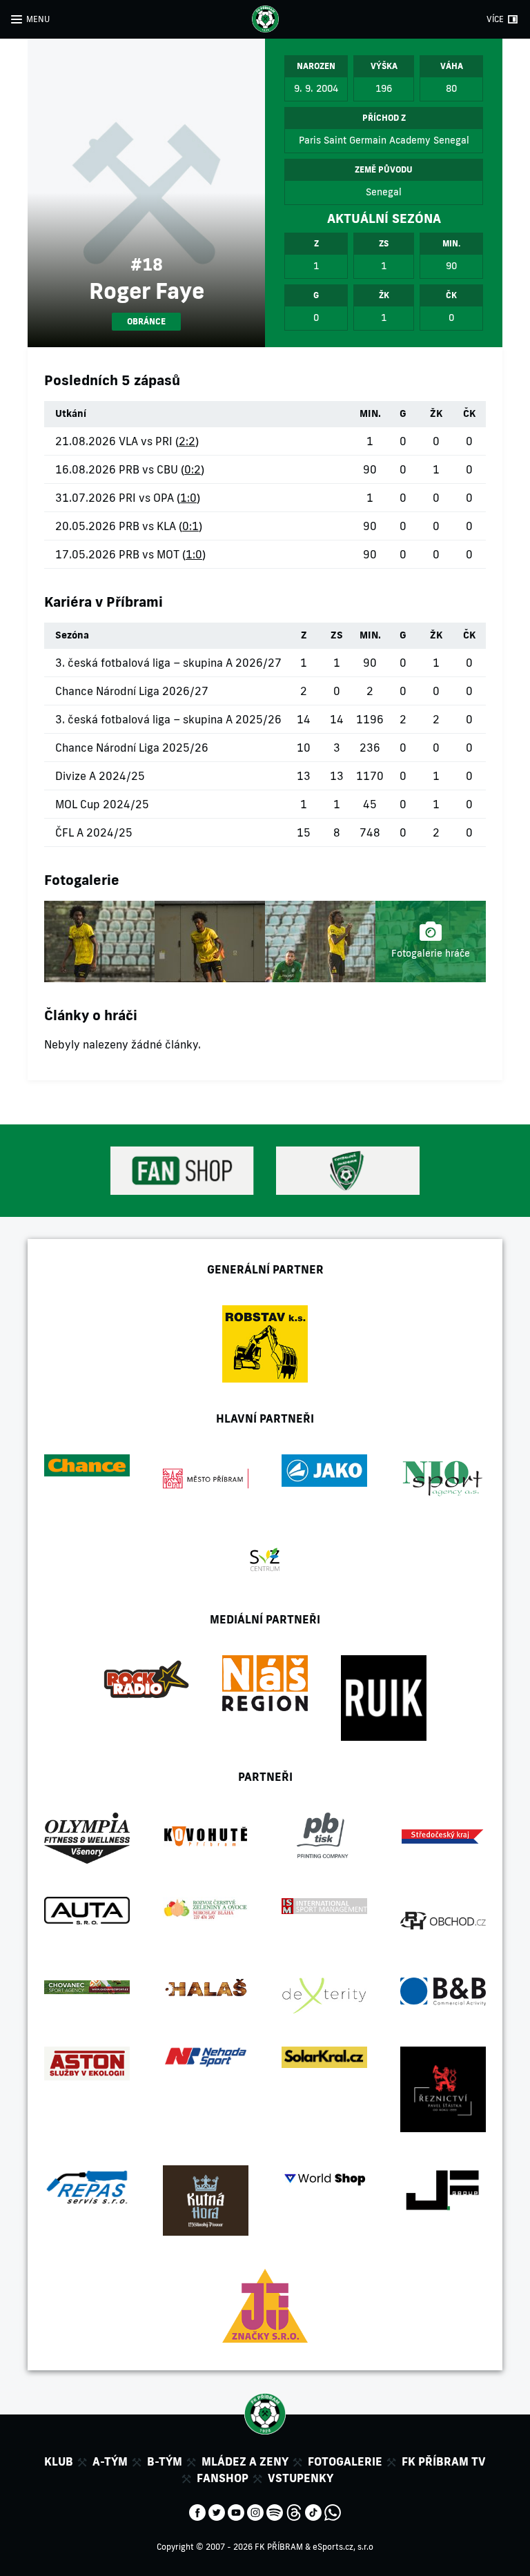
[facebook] (197, 2511)
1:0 (188, 498)
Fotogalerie (345, 2461)
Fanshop (223, 2478)
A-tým (110, 2461)
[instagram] (255, 2511)
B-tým (165, 2461)
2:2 (187, 441)
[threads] (294, 2511)
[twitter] (217, 2511)
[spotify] (275, 2511)
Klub (59, 2461)
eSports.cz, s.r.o (343, 2547)
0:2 (193, 469)
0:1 (190, 526)
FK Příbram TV (444, 2461)
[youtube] (236, 2511)
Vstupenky (301, 2478)
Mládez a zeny (245, 2461)
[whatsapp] (333, 2511)
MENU (38, 19)
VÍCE (495, 19)
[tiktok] (313, 2511)
